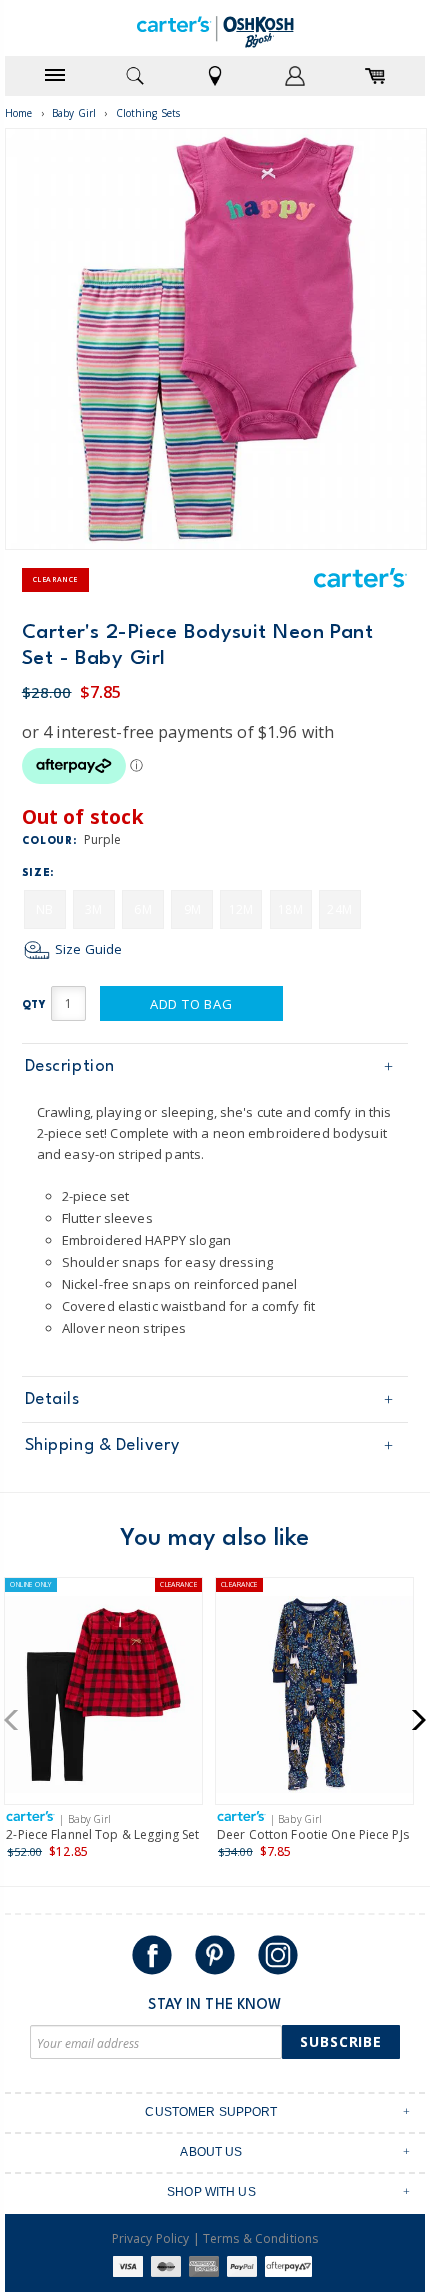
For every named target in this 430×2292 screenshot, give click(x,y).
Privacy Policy (151, 2238)
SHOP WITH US (211, 2192)
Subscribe (341, 2041)
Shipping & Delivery (102, 1445)
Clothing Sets (148, 113)
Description (70, 1066)
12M (241, 909)
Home (19, 113)
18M (290, 909)
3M (93, 909)
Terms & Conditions (260, 2238)
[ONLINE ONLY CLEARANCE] (103, 1698)
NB (44, 909)
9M (192, 909)
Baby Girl (74, 113)
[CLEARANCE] (314, 1698)
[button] (17, 1720)
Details (52, 1399)
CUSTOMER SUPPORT (211, 2112)
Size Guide (87, 949)
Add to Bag (191, 1004)
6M (142, 909)
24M (339, 909)
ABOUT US (211, 2152)
